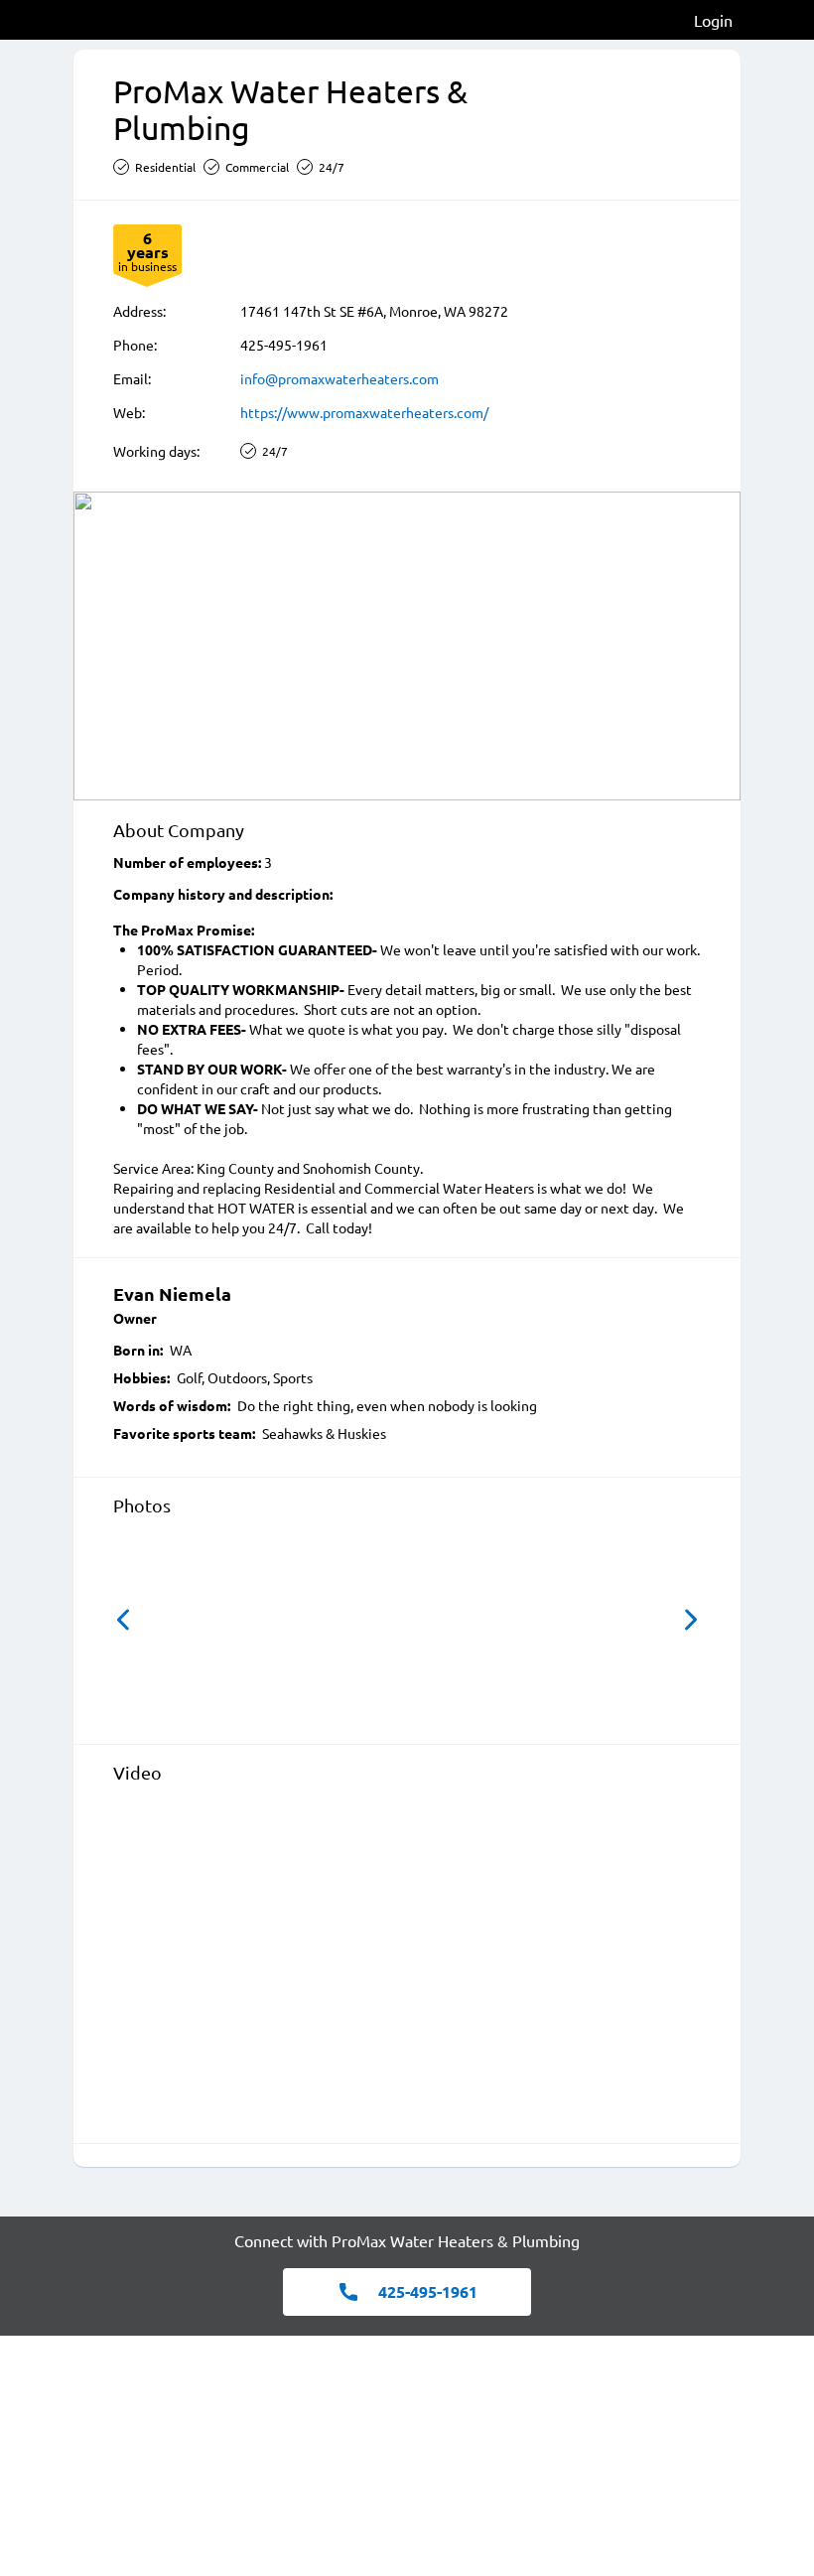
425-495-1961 (284, 345)
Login (713, 20)
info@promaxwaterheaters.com (339, 378)
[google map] (407, 646)
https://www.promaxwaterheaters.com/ (364, 412)
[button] (123, 1620)
